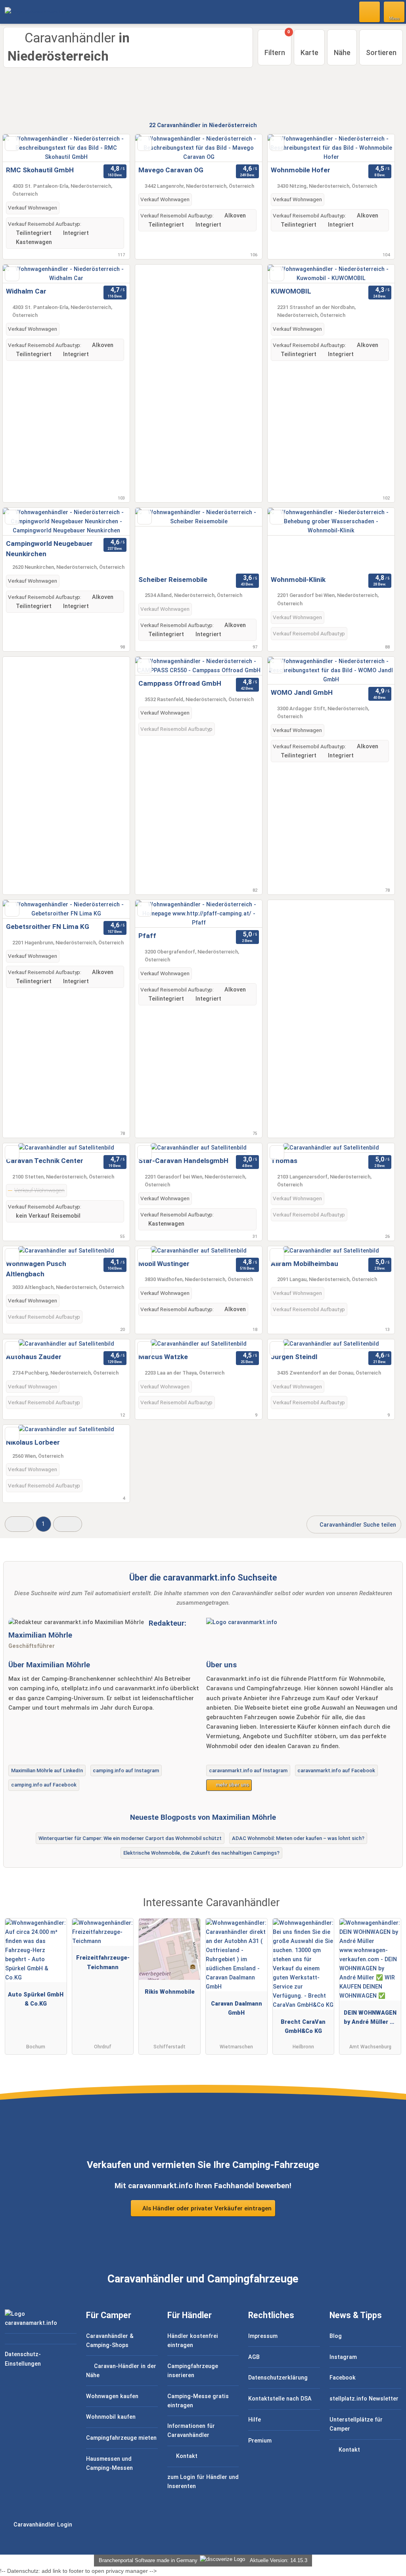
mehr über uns (232, 1785)
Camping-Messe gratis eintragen (198, 2401)
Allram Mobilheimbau (304, 1264)
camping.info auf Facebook (44, 1785)
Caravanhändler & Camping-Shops (110, 2341)
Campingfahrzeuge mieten (121, 2438)
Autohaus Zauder (34, 1357)
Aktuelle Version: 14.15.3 (279, 2560)
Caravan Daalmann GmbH (237, 2008)
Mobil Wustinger (164, 1264)
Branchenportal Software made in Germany (147, 2560)
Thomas (284, 1161)
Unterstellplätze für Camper (356, 2424)
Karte (309, 52)
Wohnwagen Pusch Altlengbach (36, 1269)
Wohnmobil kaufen (111, 2417)
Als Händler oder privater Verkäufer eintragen (206, 2208)
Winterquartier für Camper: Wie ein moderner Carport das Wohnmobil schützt (130, 1838)
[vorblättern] (242, 148)
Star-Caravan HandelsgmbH (183, 1161)
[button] (19, 1524)
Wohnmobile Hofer (301, 170)
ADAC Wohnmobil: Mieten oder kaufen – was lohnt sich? (298, 1838)
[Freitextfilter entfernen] (370, 11)
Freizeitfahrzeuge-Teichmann (103, 1962)
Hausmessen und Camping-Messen (109, 2464)
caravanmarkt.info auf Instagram (248, 1770)
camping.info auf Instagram (126, 1770)
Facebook (343, 2378)
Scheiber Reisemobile (173, 580)
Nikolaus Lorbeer (33, 1442)
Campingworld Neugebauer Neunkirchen (49, 549)
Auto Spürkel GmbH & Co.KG (36, 1999)
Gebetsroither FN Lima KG (48, 927)
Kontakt (186, 2456)
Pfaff (147, 936)
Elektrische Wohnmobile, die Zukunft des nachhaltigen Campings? (201, 1853)
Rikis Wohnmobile (170, 1992)
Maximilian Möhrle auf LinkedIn (47, 1770)
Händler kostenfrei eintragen (193, 2341)
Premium (260, 2441)
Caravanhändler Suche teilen (357, 1525)
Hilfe (255, 2420)
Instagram (343, 2357)
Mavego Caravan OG (171, 170)
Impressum (263, 2336)
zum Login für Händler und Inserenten (203, 2482)
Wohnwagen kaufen (112, 2396)
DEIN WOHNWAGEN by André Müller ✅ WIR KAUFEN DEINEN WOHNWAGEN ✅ (370, 2019)
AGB (254, 2357)
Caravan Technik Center (45, 1161)
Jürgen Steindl (294, 1357)
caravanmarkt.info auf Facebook (336, 1770)
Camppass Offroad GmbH (180, 683)
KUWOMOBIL (291, 291)
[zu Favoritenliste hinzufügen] (12, 144)
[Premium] (390, 1910)
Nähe (342, 52)
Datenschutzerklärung (278, 2378)
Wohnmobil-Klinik (298, 580)
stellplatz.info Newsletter (364, 2399)
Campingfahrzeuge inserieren (193, 2371)
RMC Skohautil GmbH (40, 170)
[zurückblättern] (155, 148)
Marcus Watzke (163, 1357)
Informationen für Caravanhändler (191, 2431)
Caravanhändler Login (42, 2525)
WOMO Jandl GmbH (302, 692)
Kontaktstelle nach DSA (280, 2399)
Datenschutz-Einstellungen (23, 2359)
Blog (336, 2336)
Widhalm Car (26, 291)
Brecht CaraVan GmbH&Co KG (303, 2027)
